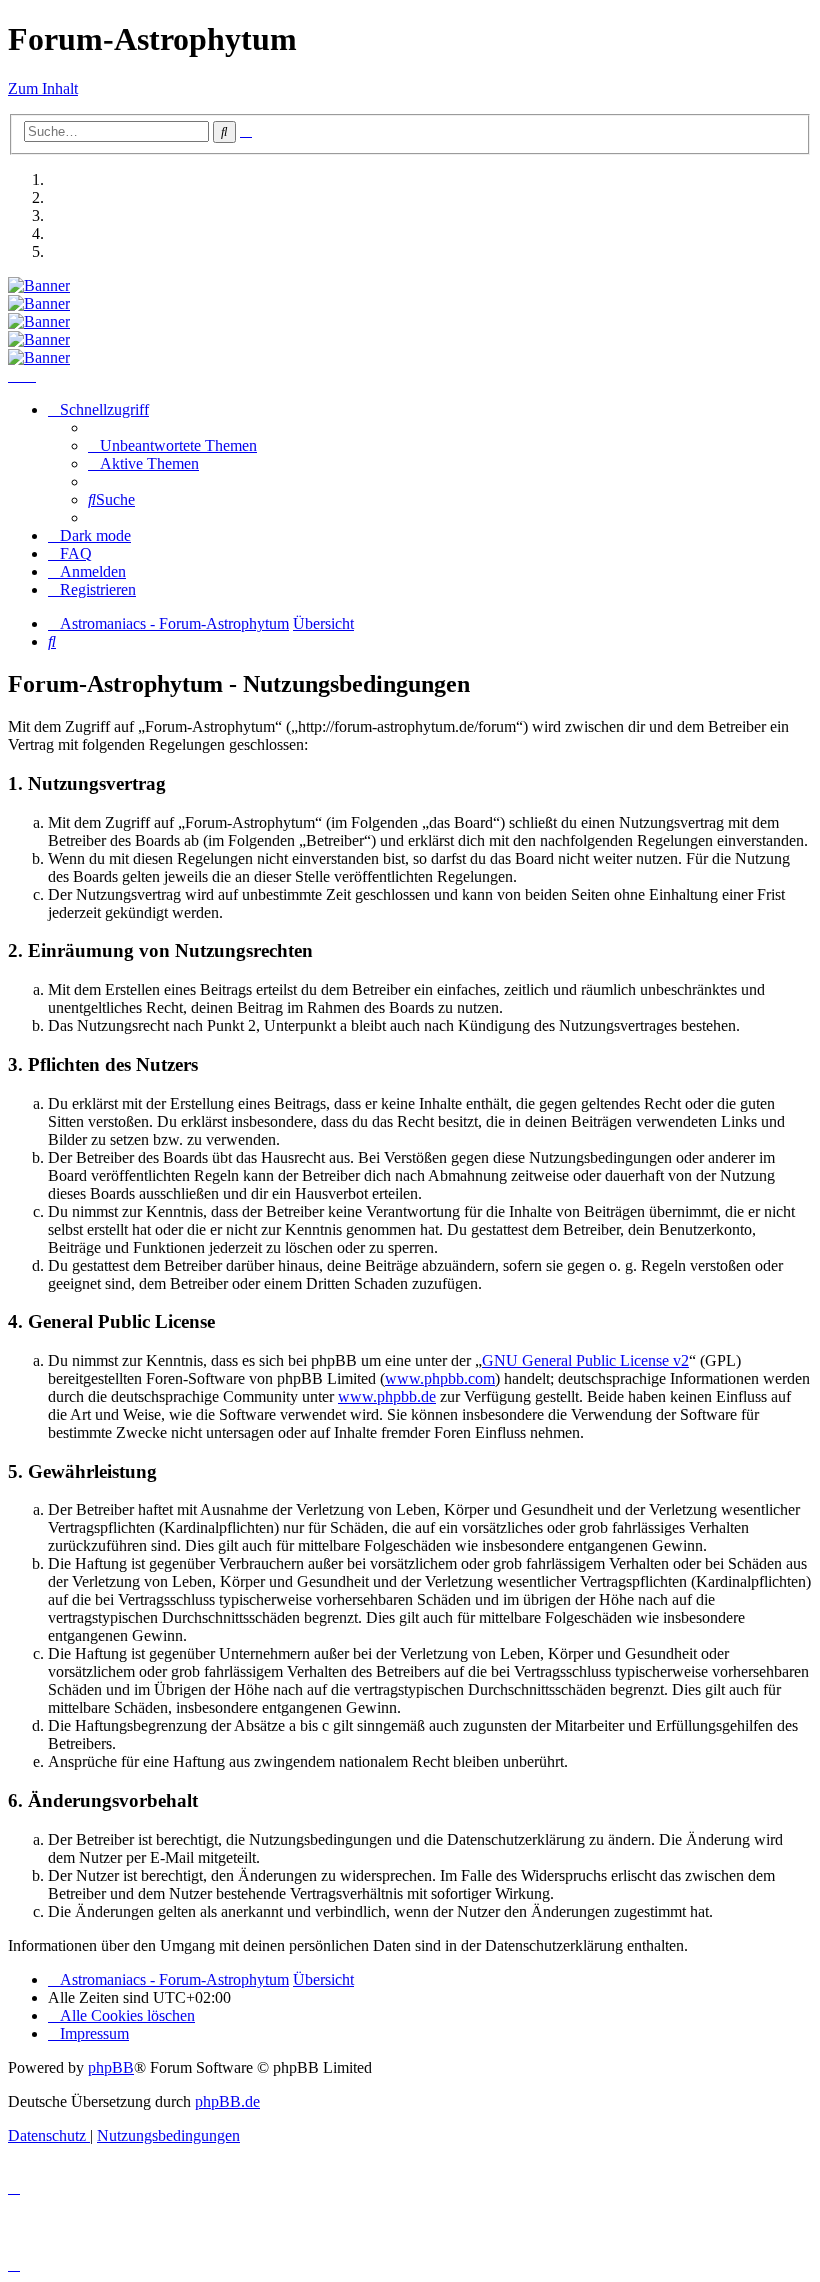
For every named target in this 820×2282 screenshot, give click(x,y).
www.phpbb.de (387, 1396)
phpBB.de (227, 2101)
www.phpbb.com (440, 1378)
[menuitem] (172, 445)
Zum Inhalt (43, 88)
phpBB (111, 2067)
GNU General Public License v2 (585, 1360)
